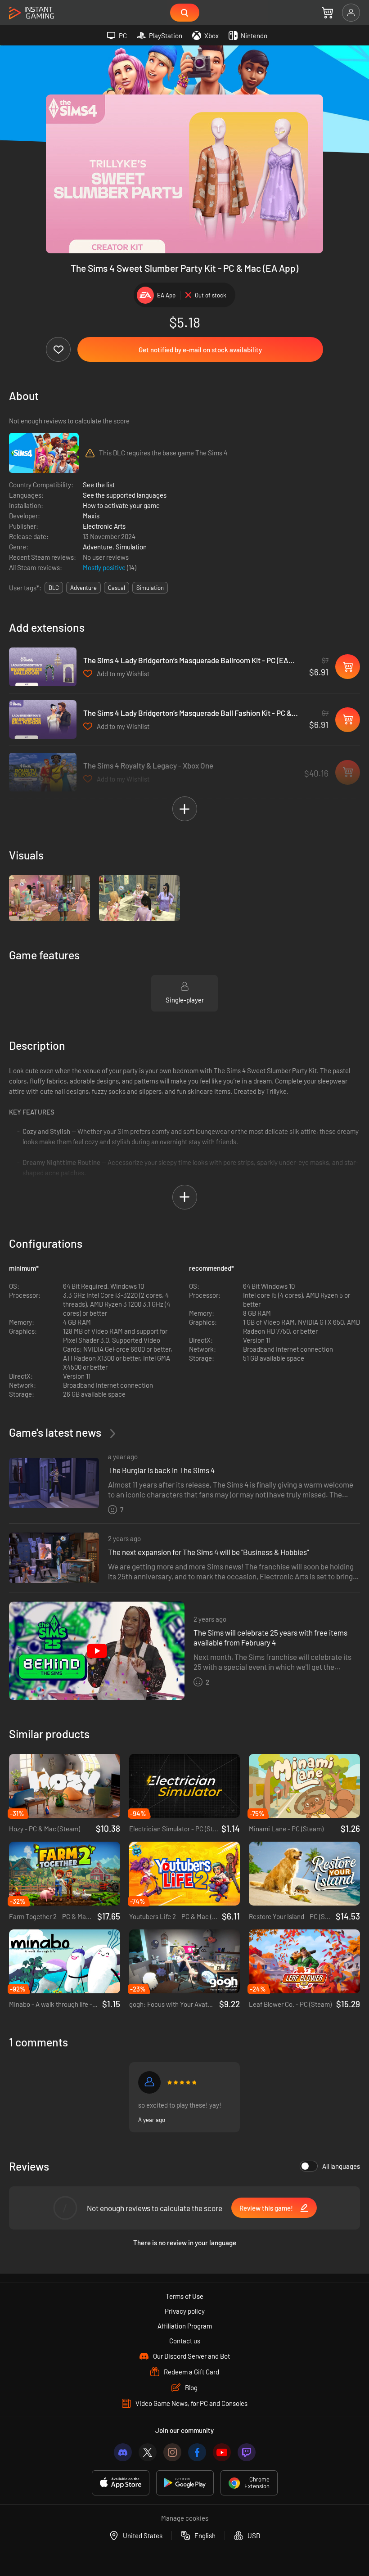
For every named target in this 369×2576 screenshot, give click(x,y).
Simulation (131, 547)
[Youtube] (222, 2452)
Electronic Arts (104, 526)
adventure (83, 588)
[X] (148, 2452)
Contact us (185, 2341)
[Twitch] (247, 2452)
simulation (150, 588)
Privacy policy (185, 2311)
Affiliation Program (185, 2326)
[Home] (31, 13)
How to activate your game (121, 505)
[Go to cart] (327, 13)
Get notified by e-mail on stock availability (200, 350)
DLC (54, 588)
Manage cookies (185, 2518)
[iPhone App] (121, 2483)
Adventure (98, 547)
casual (117, 588)
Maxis (91, 516)
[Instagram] (172, 2452)
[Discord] (123, 2452)
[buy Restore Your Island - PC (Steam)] (304, 1874)
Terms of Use (184, 2296)
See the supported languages (125, 495)
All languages (341, 2166)
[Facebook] (197, 2452)
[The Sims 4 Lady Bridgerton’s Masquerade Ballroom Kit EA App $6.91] (43, 667)
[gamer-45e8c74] (149, 2082)
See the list (99, 485)
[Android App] (185, 2483)
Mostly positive (105, 567)
